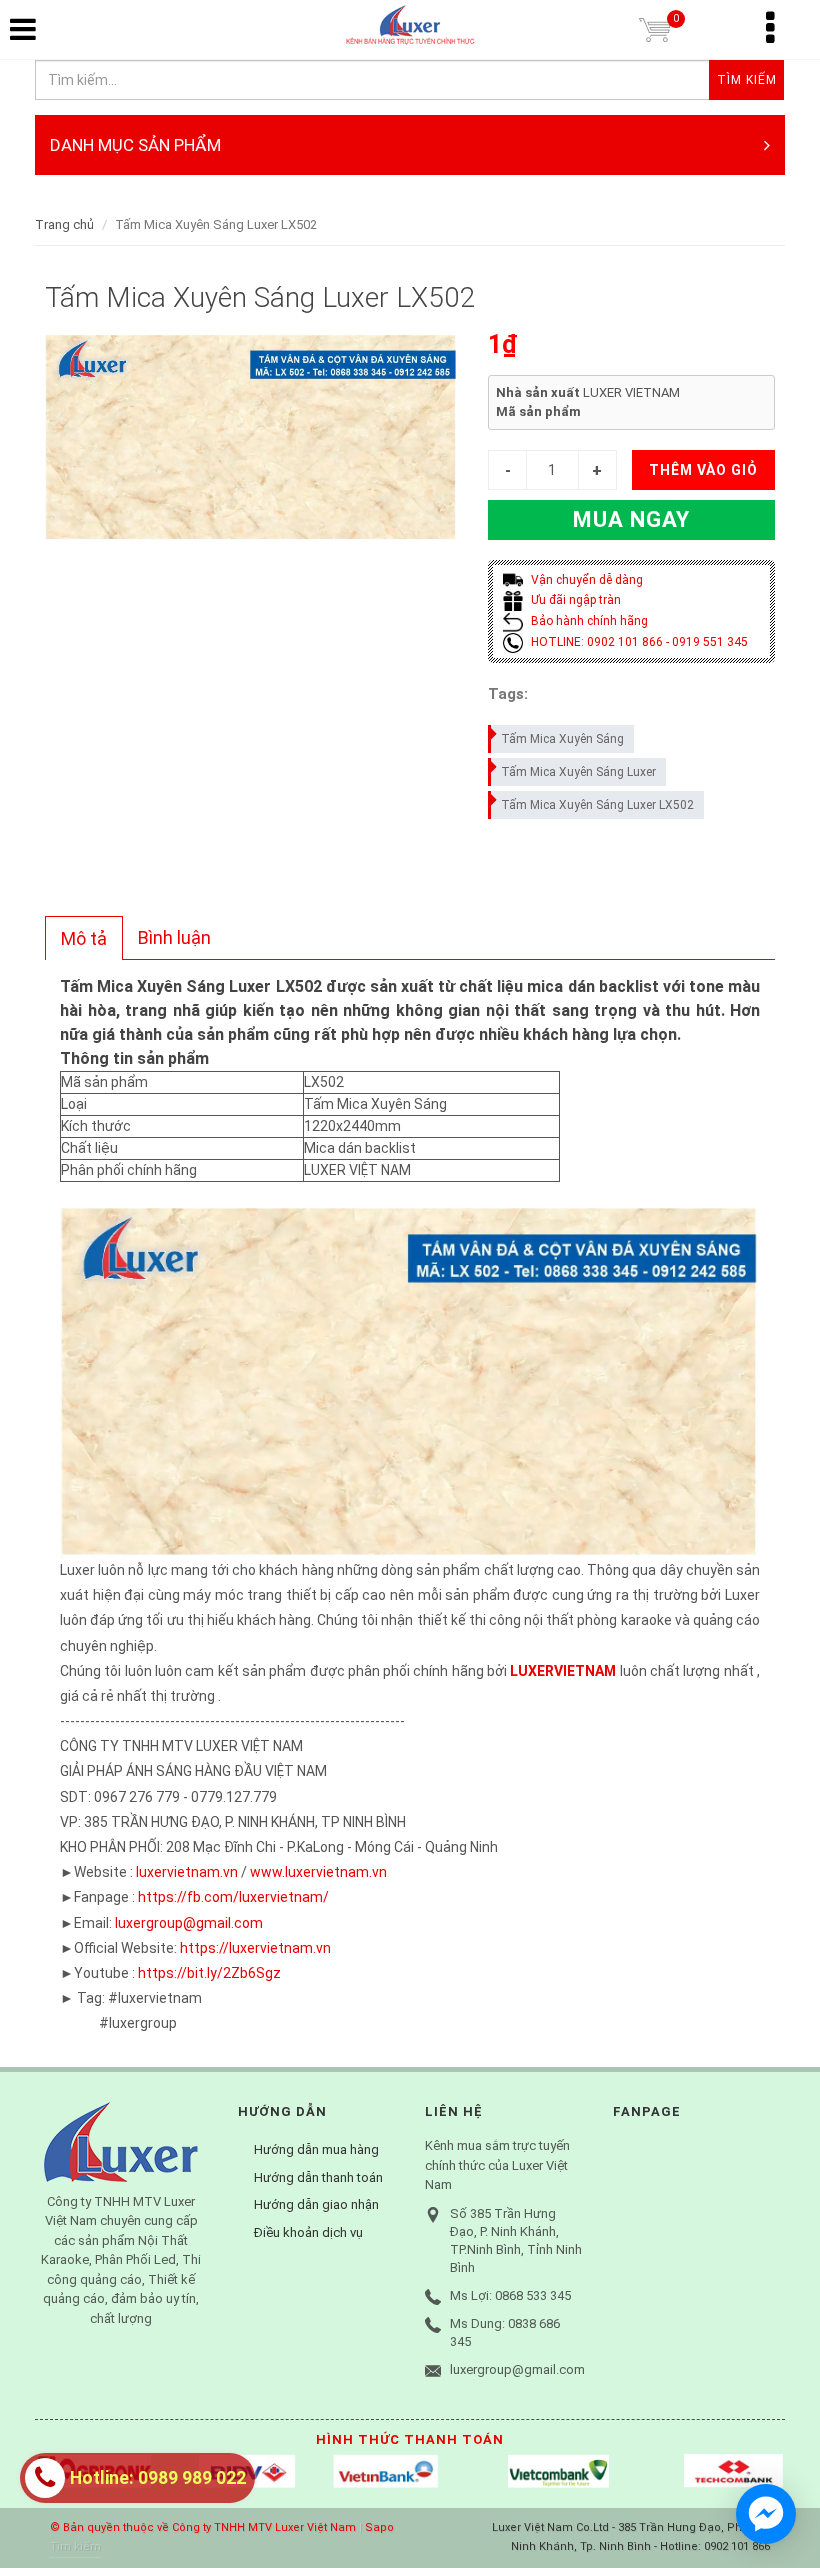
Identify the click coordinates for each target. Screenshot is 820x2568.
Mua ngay (631, 519)
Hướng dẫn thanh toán (318, 2177)
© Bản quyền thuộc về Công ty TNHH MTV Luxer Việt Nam (203, 2527)
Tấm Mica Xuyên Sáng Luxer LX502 (597, 805)
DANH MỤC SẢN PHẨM (135, 145)
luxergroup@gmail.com (189, 1923)
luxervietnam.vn (187, 1872)
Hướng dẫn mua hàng (316, 2149)
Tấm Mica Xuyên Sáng (562, 739)
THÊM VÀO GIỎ (703, 470)
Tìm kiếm (75, 2546)
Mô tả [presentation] (84, 938)
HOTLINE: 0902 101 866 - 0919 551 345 (638, 642)
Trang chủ (64, 224)
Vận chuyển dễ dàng (585, 580)
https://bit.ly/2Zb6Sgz (209, 1973)
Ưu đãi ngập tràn (574, 600)
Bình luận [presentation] (174, 937)
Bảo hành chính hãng (588, 621)
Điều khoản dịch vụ (308, 2232)
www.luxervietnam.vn (318, 1872)
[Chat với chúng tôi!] (766, 2514)
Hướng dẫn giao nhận (316, 2204)
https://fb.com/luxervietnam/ (233, 1897)
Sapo (379, 2527)
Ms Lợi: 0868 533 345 (510, 2295)
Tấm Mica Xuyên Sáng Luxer (578, 772)
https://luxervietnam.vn (255, 1948)
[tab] (84, 938)
